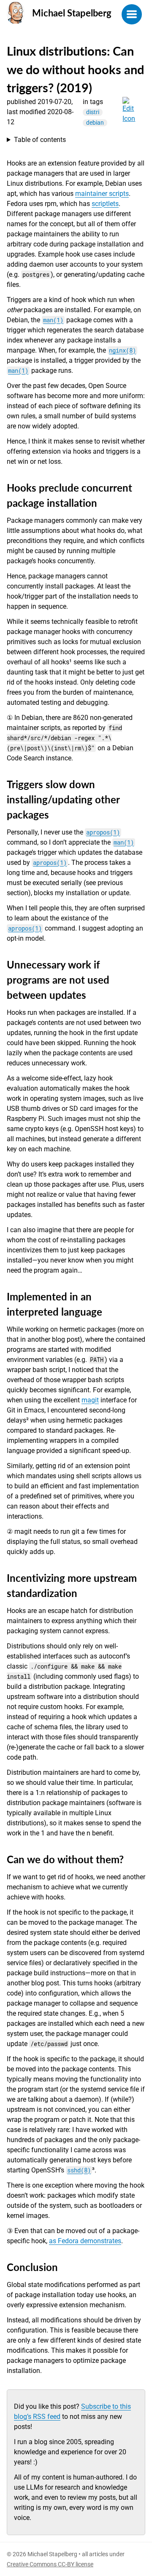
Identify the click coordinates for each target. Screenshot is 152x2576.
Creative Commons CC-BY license (50, 2564)
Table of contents (40, 140)
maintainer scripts (102, 194)
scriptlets (105, 204)
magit (90, 1400)
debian (95, 123)
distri (93, 112)
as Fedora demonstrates (85, 2241)
